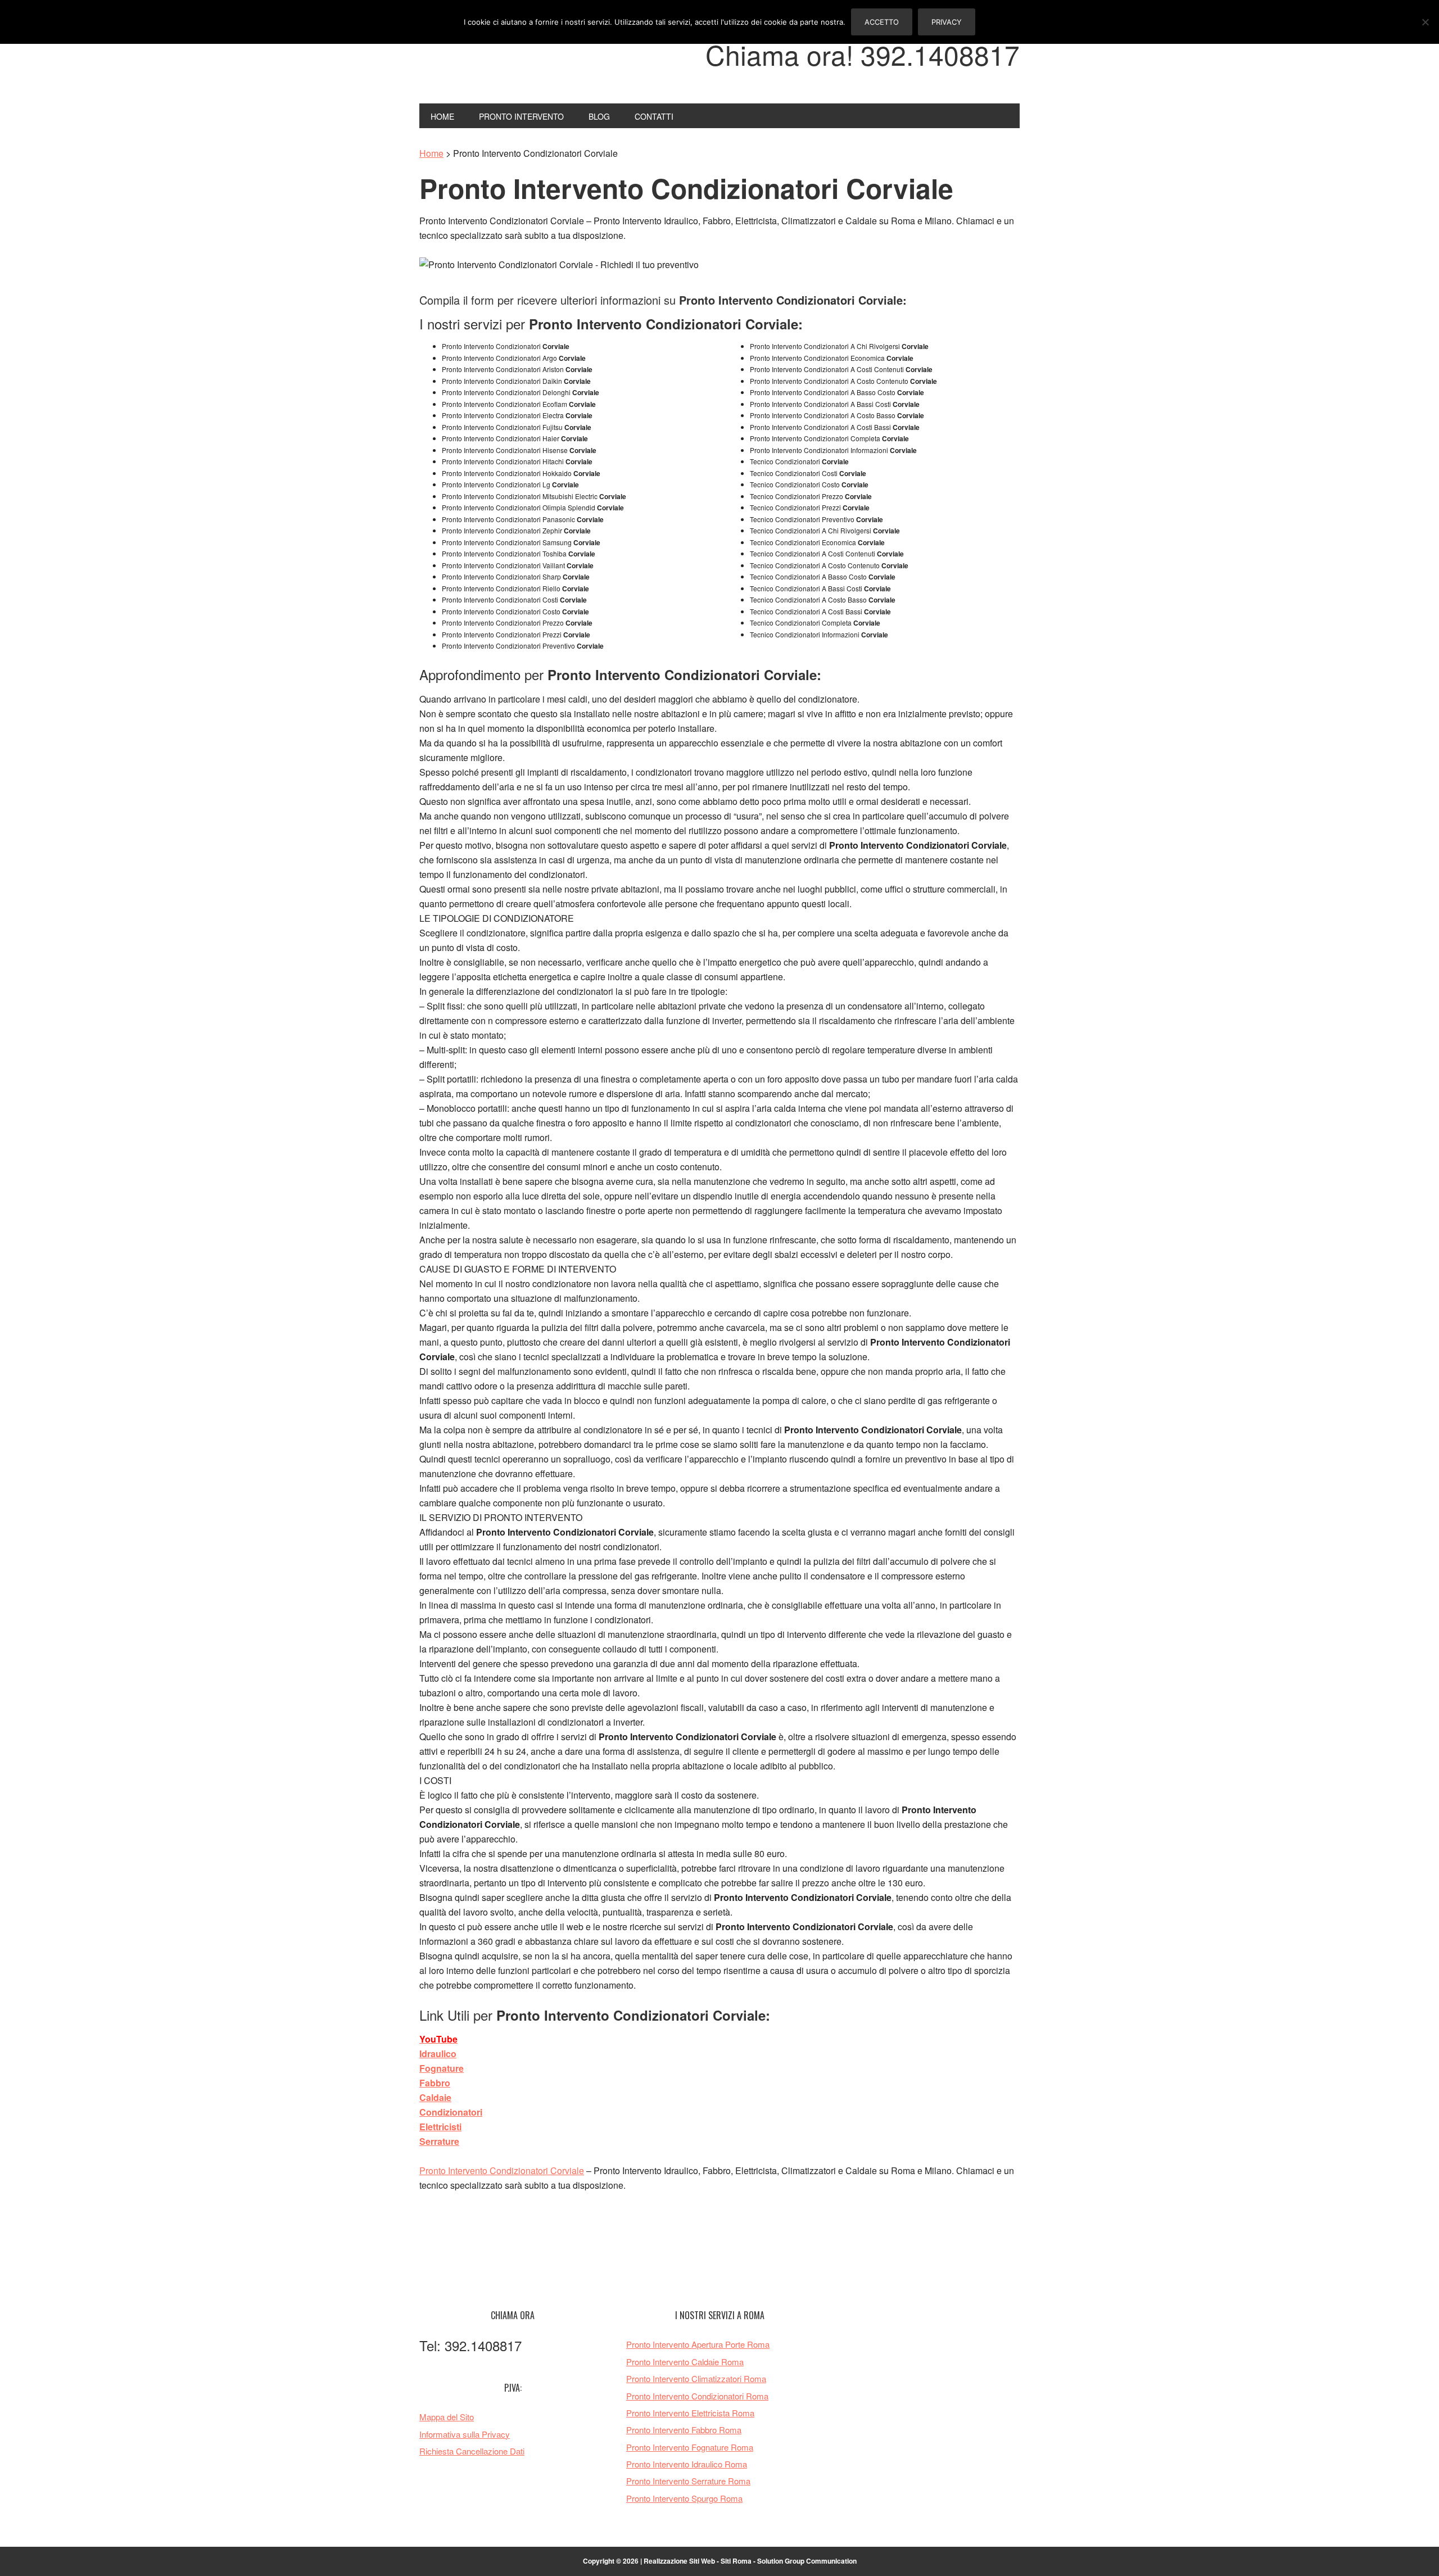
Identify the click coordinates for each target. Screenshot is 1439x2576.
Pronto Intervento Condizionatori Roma (697, 2396)
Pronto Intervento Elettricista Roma (690, 2413)
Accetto (882, 22)
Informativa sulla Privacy (465, 2434)
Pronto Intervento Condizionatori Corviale (502, 2170)
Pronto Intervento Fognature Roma (690, 2447)
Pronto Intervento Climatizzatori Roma (696, 2378)
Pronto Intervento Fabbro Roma (684, 2430)
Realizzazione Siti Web (679, 2561)
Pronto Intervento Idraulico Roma (687, 2464)
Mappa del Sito (447, 2417)
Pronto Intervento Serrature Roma (688, 2481)
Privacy (947, 22)
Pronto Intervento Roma (495, 61)
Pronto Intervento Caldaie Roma (685, 2362)
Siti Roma (736, 2561)
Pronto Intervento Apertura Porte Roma (698, 2344)
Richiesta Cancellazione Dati (472, 2451)
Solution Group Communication (807, 2561)
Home (431, 153)
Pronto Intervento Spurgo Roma (684, 2498)
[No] (1425, 22)
